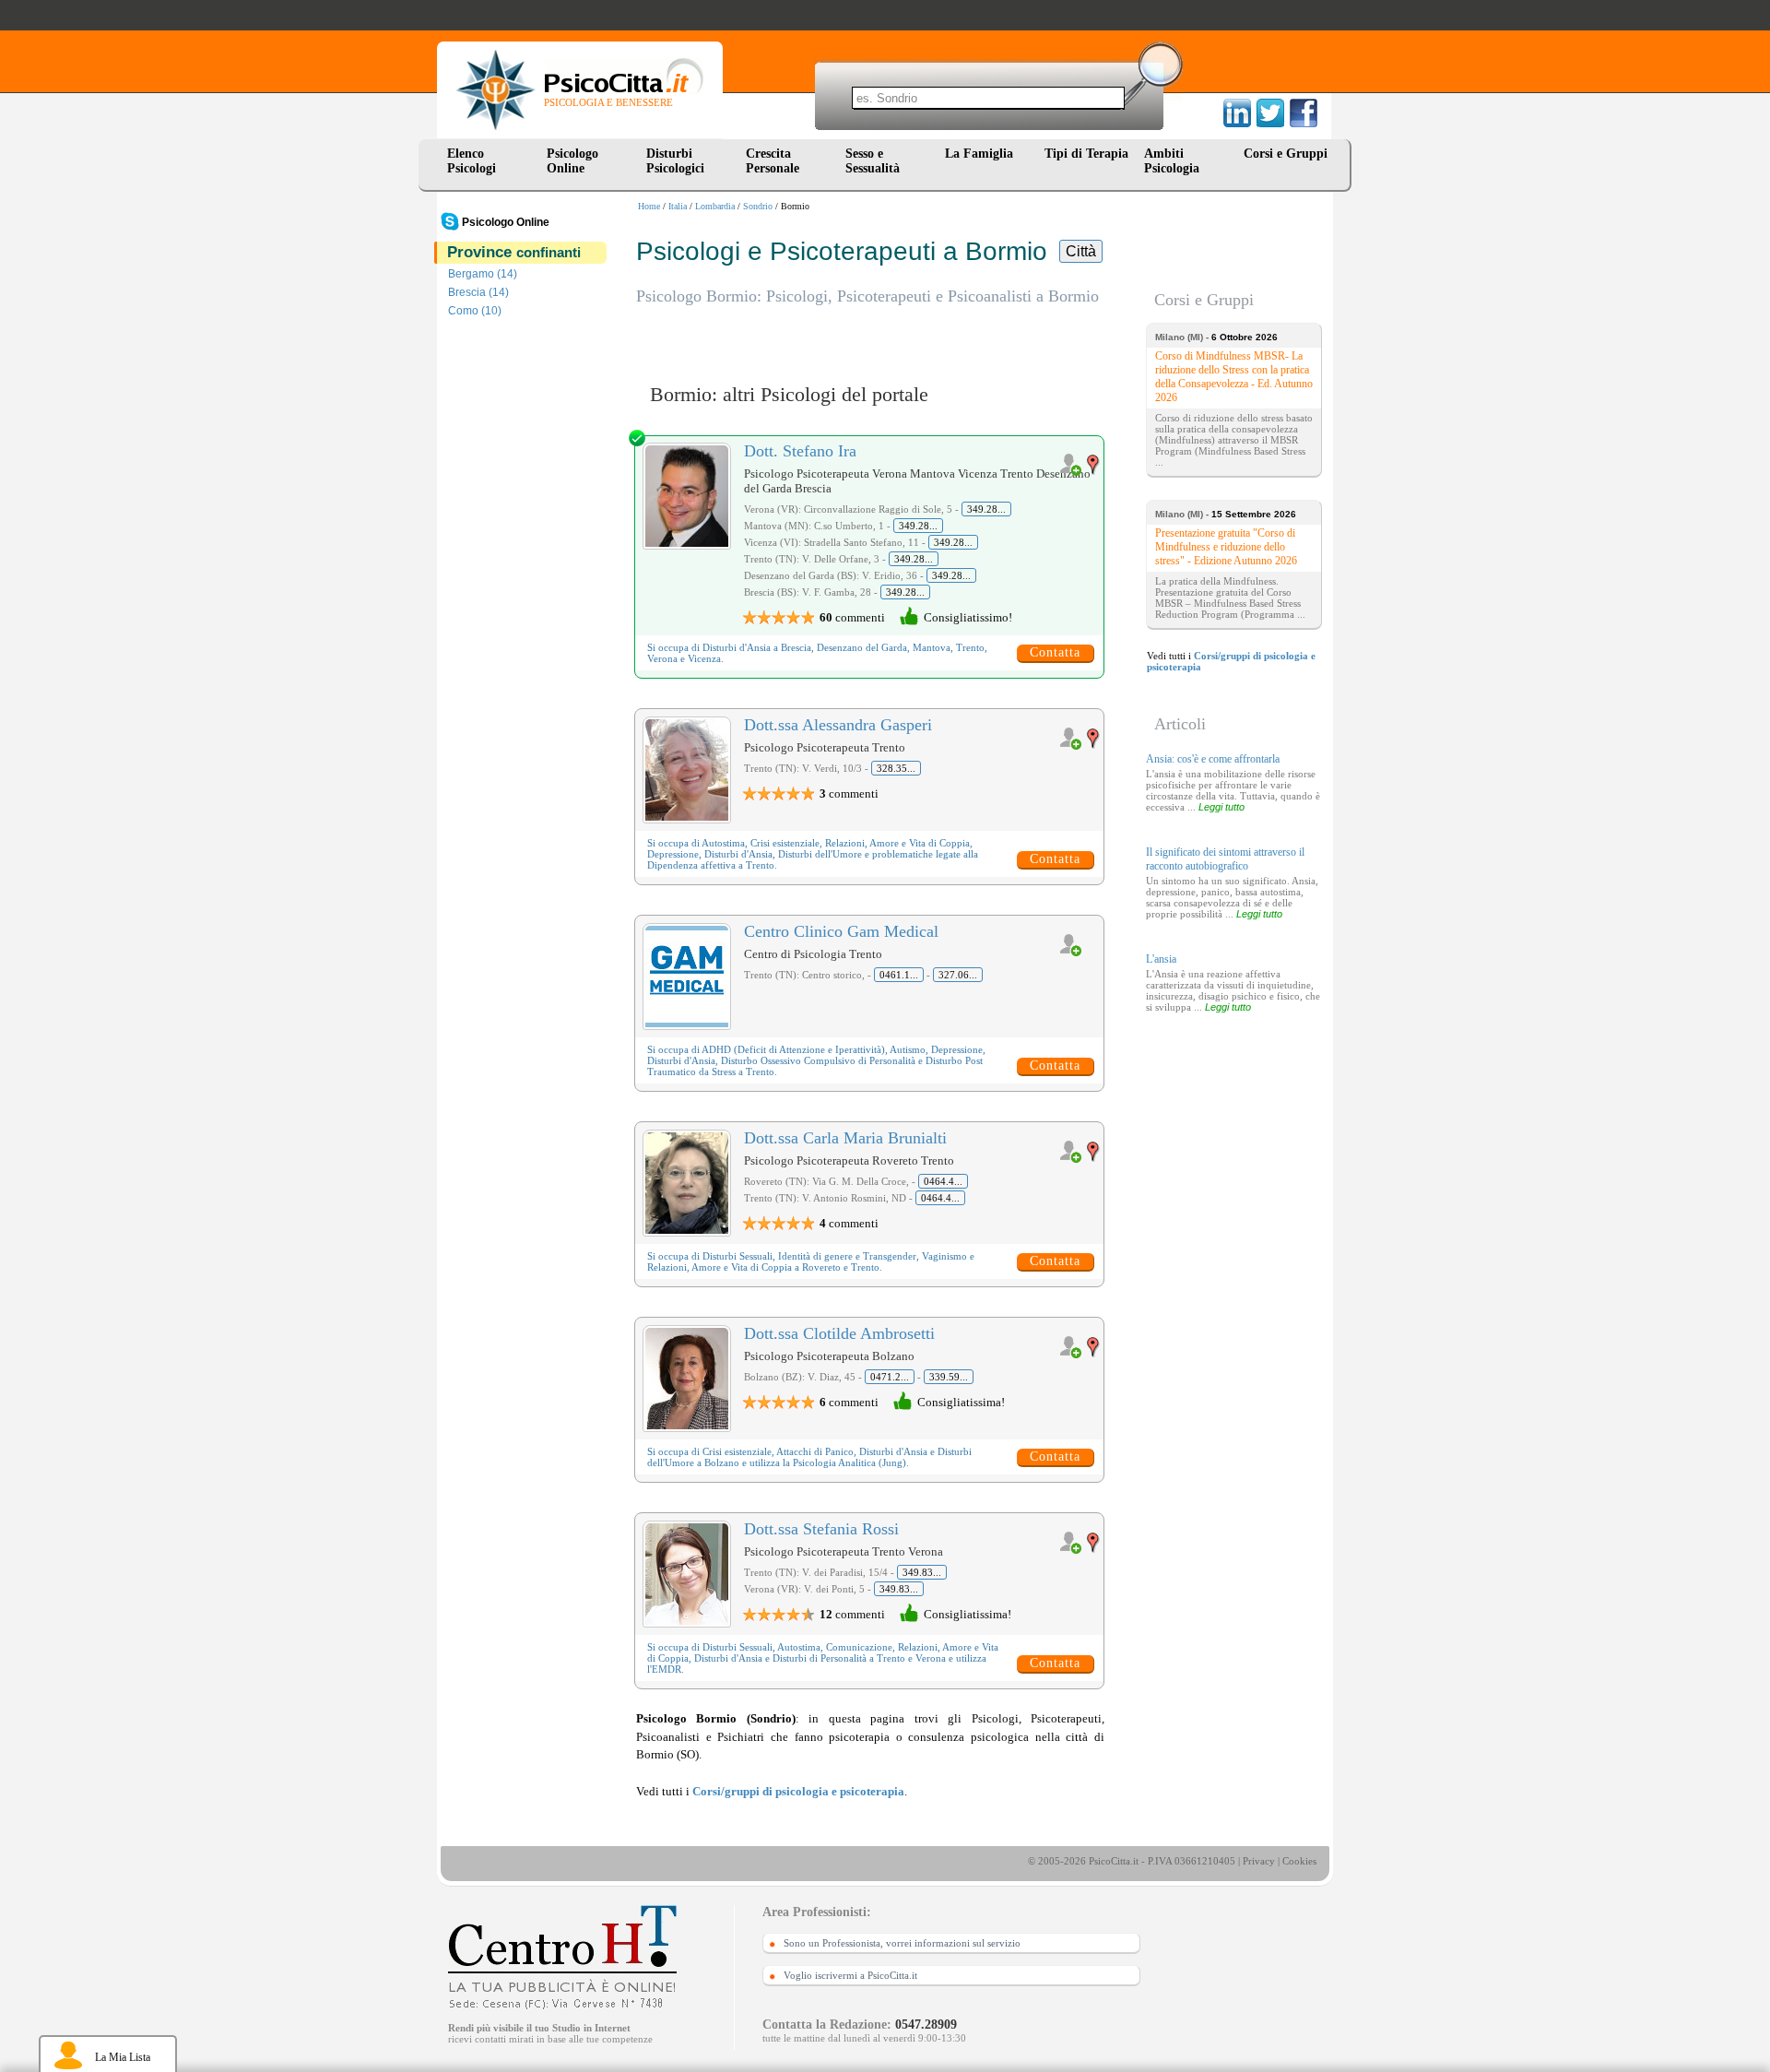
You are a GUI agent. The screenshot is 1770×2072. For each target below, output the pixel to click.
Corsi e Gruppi (1286, 154)
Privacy (1259, 1861)
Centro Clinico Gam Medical (841, 931)
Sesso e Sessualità (873, 161)
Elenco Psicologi (472, 161)
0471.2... (890, 1377)
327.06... (958, 975)
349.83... (922, 1572)
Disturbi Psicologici (675, 161)
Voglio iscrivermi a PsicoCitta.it (850, 1975)
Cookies (1299, 1861)
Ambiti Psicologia (1172, 161)
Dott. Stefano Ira (800, 451)
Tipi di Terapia (1086, 154)
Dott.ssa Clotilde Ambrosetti (839, 1333)
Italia (678, 206)
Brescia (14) (478, 292)
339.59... (949, 1377)
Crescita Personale (773, 161)
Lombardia (715, 206)
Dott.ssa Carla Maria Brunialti (845, 1138)
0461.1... (899, 975)
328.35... (896, 768)
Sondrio (758, 206)
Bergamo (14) (483, 274)
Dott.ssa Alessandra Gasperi (838, 725)
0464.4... (943, 1181)
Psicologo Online (572, 161)
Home (649, 206)
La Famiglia (983, 154)
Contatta (1055, 652)
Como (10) (475, 311)
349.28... (986, 509)
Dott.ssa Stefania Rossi (821, 1529)
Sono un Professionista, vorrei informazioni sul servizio (902, 1943)
